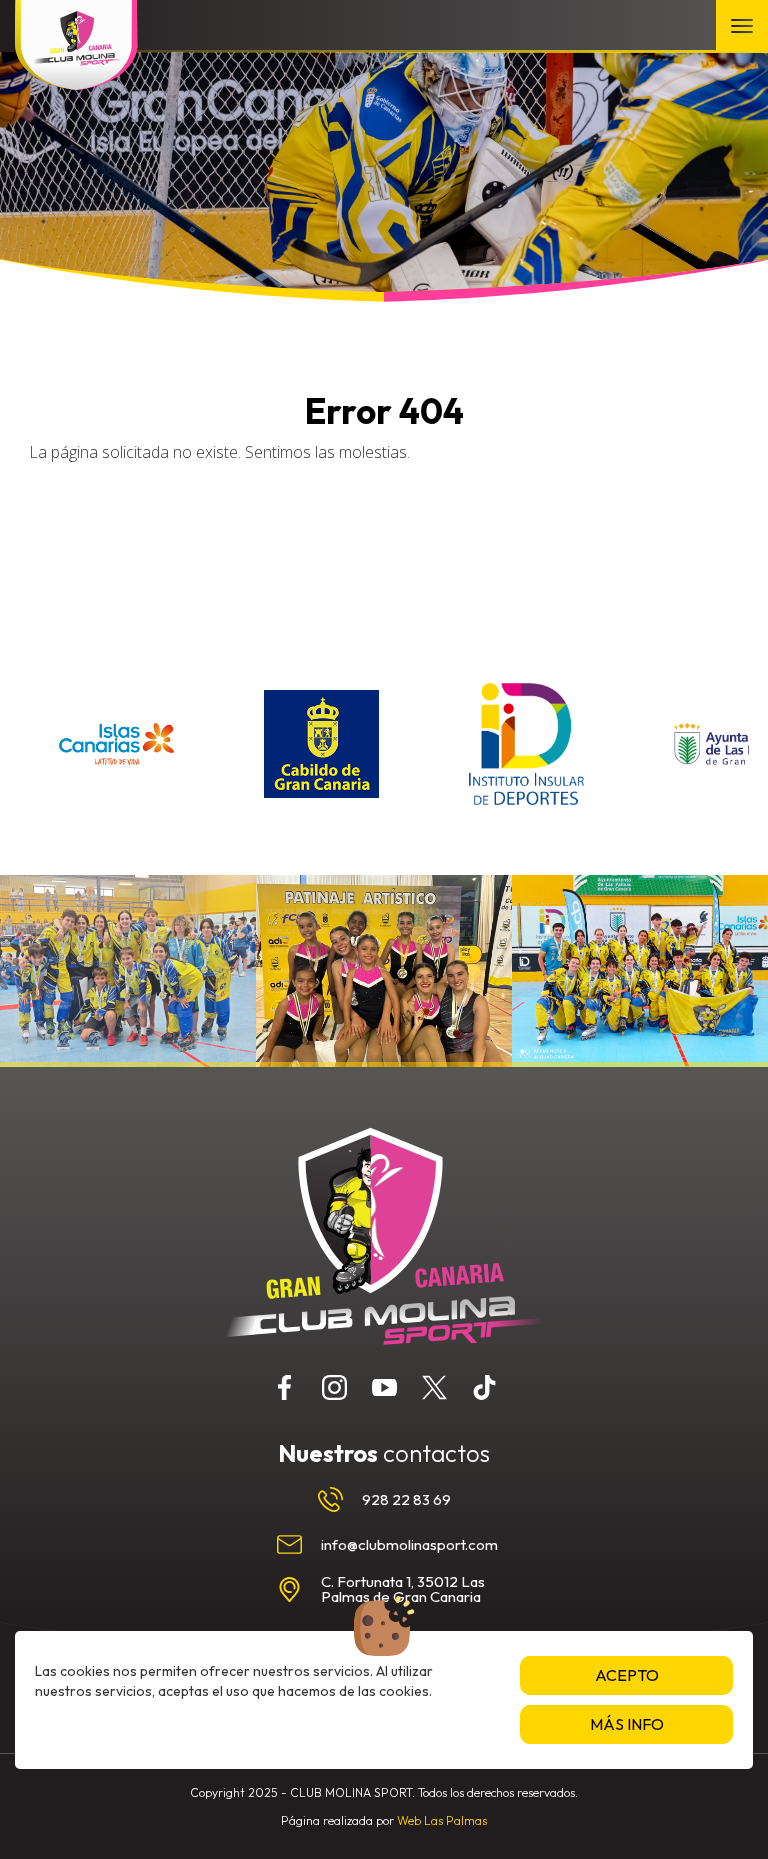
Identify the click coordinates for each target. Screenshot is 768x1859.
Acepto (627, 1675)
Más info (627, 1724)
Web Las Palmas (442, 1820)
